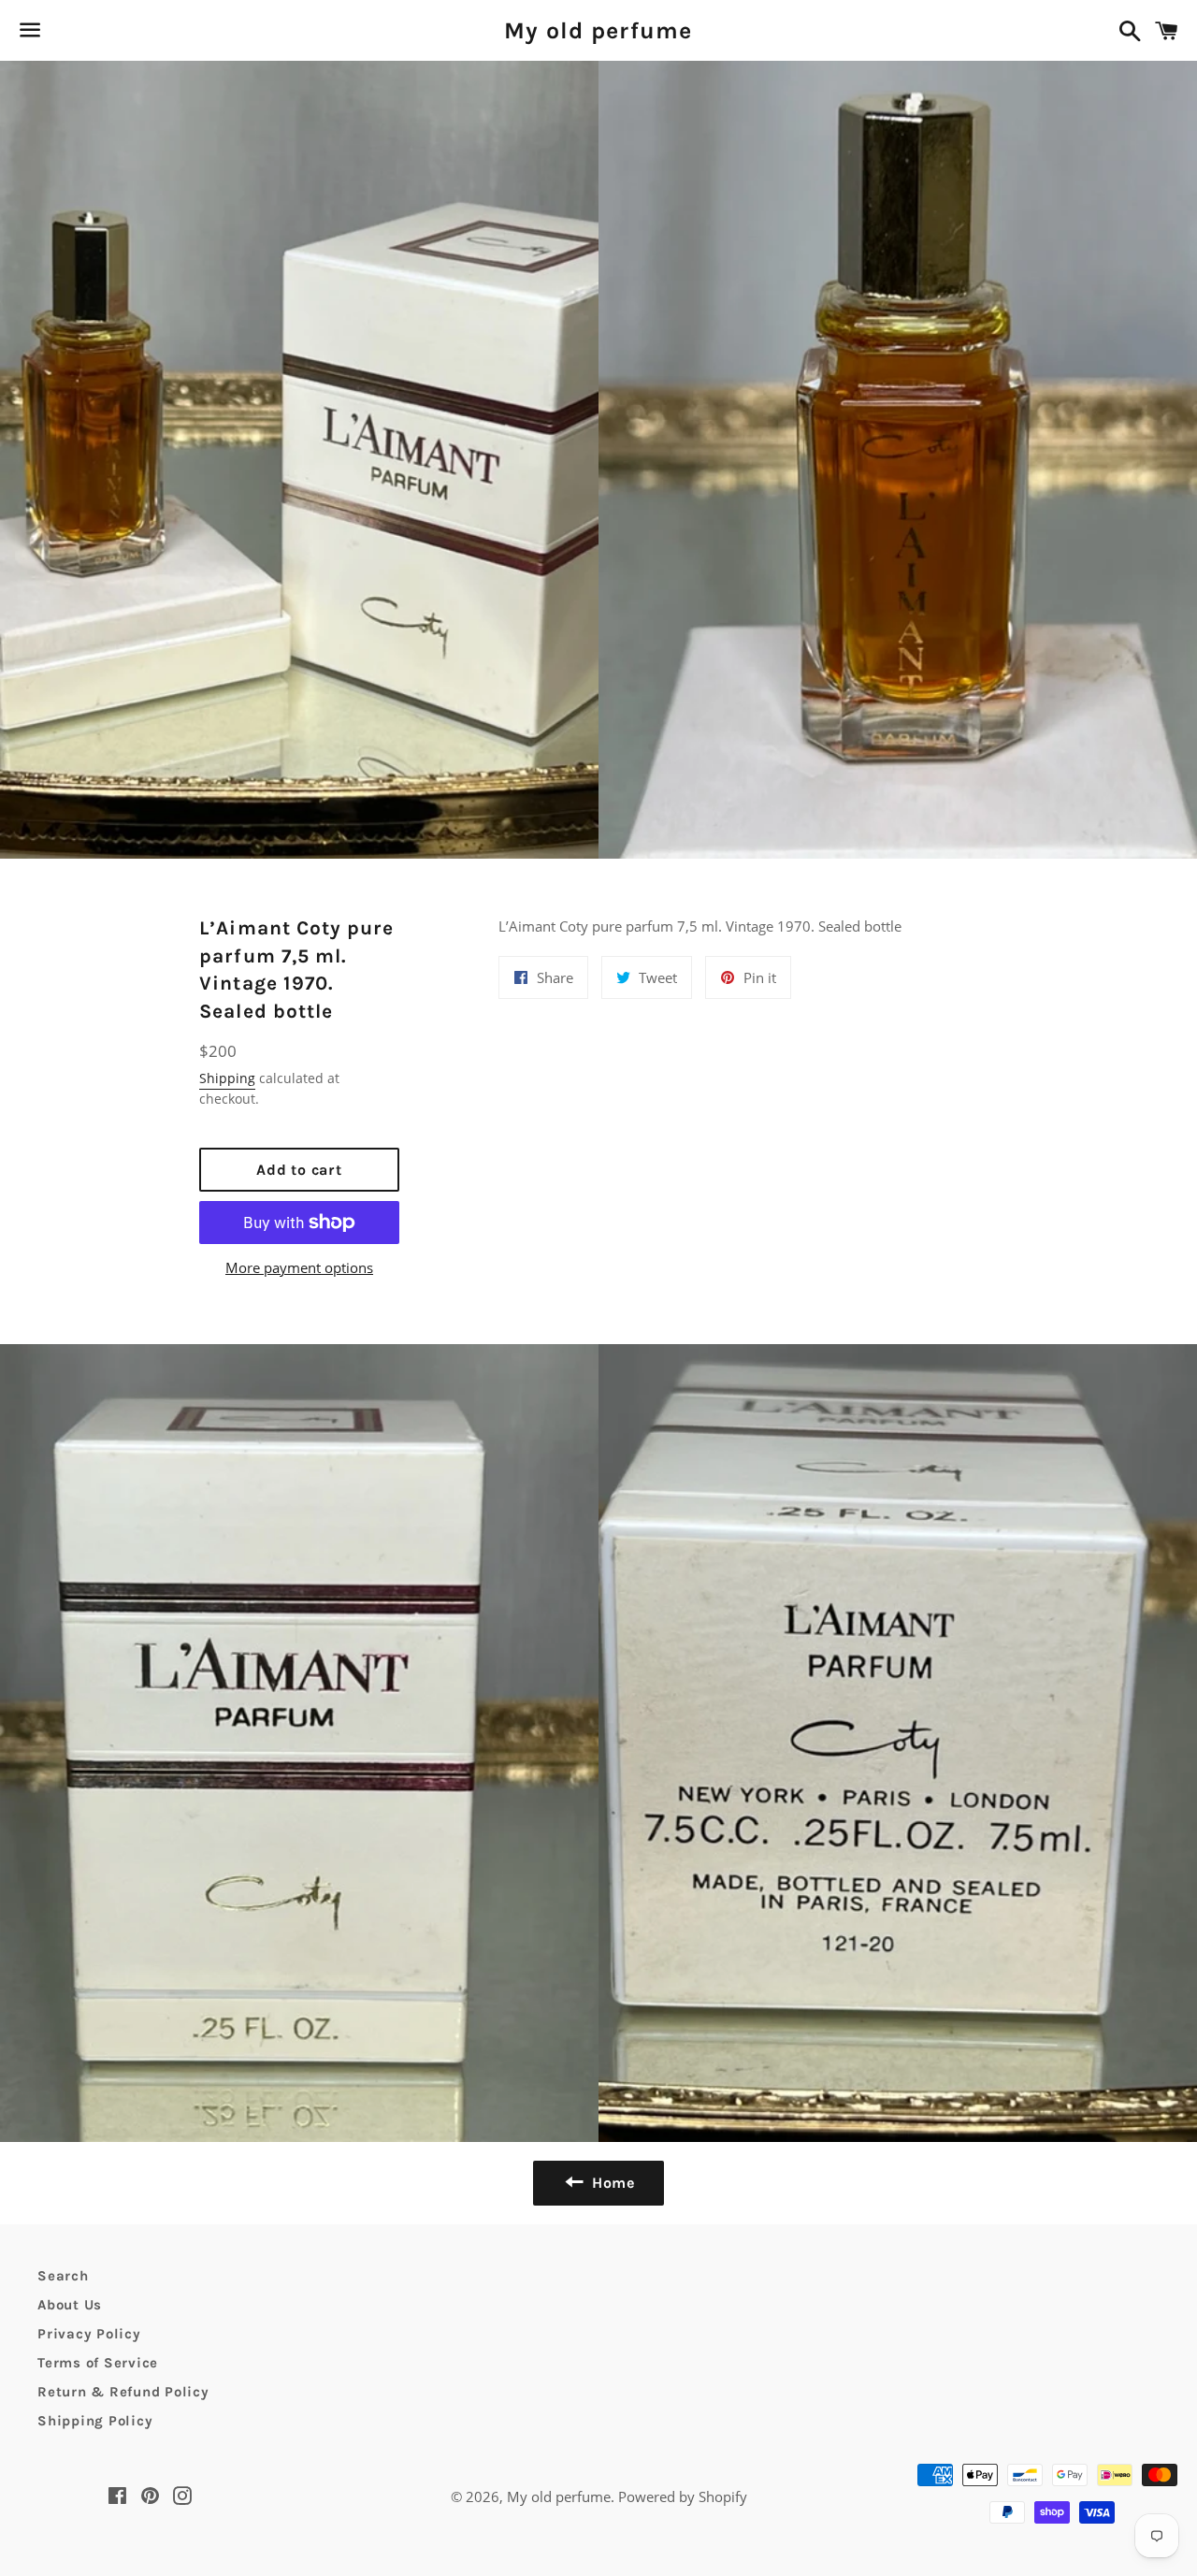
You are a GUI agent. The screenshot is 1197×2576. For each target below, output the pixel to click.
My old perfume (598, 30)
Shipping (227, 1078)
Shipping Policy (95, 2421)
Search (63, 2276)
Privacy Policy (89, 2334)
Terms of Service (98, 2363)
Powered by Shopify (683, 2496)
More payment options (299, 1267)
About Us (70, 2305)
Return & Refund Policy (123, 2392)
